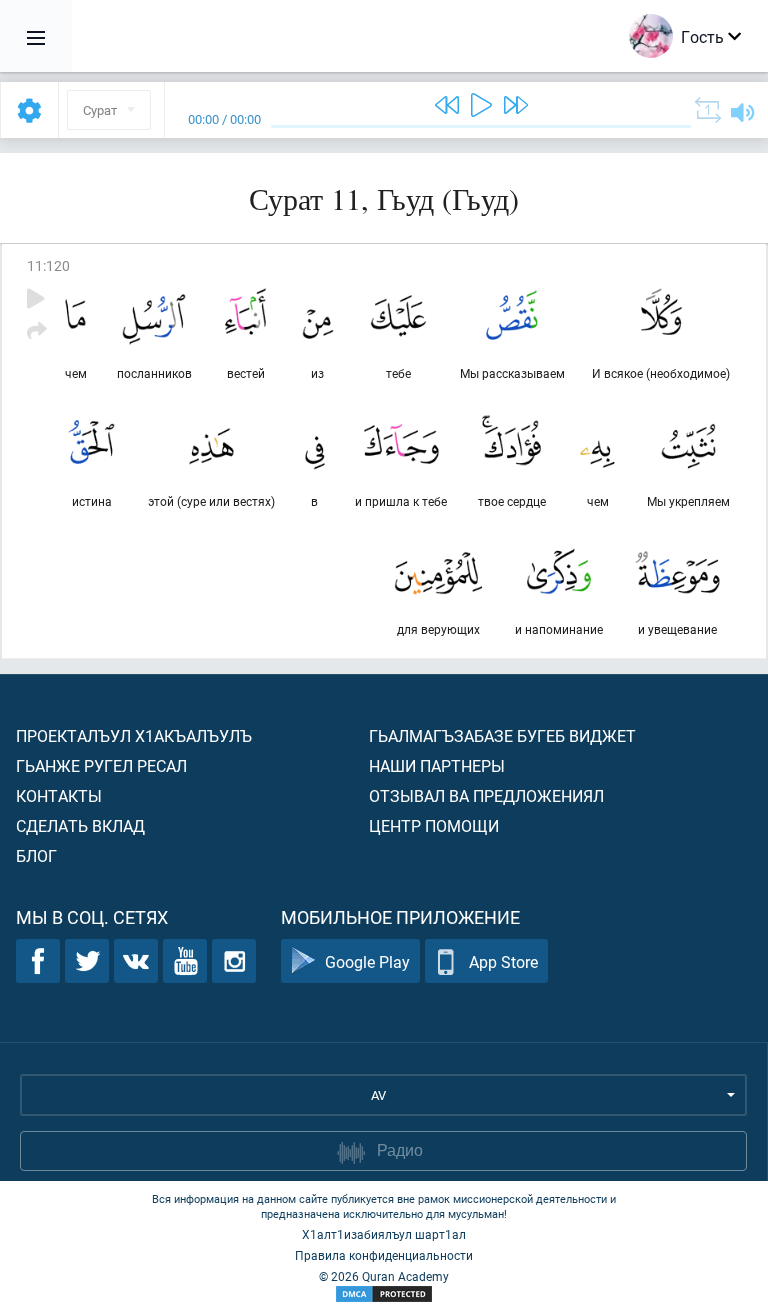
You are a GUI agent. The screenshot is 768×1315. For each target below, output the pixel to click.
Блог (36, 855)
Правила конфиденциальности (384, 1255)
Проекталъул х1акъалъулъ (134, 735)
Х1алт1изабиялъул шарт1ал (384, 1234)
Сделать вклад (80, 825)
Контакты (59, 795)
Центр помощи (434, 825)
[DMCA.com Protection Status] (384, 1294)
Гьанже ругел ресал (101, 765)
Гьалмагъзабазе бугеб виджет (502, 735)
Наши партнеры (437, 765)
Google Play (367, 961)
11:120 (48, 265)
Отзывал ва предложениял (486, 795)
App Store (503, 961)
